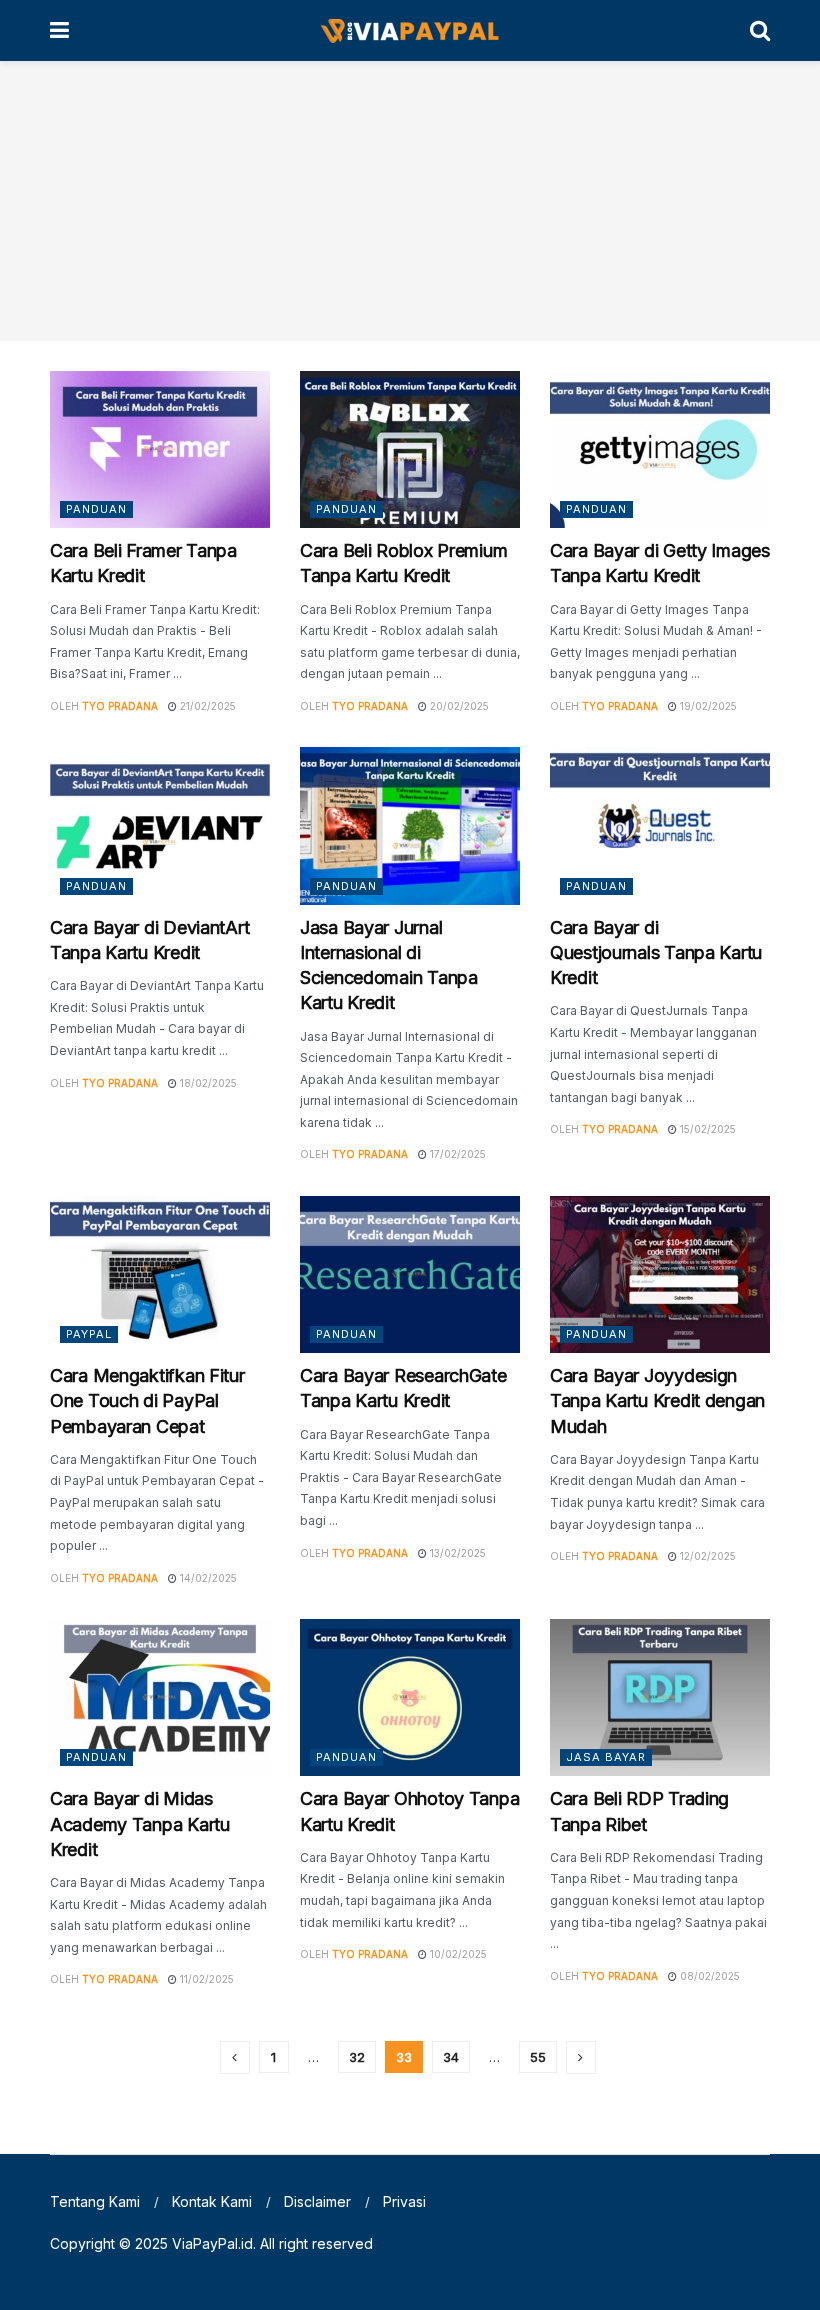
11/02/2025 (205, 1979)
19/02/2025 (707, 706)
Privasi (404, 2201)
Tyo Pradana (120, 706)
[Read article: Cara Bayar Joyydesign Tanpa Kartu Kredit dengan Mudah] (660, 1274)
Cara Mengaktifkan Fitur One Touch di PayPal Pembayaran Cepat (147, 1400)
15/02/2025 (706, 1129)
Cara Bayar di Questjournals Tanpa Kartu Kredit (656, 952)
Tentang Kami (95, 2201)
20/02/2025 (458, 706)
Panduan (96, 509)
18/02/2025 (207, 1083)
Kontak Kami (212, 2201)
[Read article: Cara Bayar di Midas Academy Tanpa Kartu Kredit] (160, 1697)
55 (538, 2057)
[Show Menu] (59, 30)
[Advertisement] (410, 201)
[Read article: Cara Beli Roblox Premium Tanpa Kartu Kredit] (410, 449)
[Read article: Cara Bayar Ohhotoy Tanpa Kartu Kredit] (410, 1697)
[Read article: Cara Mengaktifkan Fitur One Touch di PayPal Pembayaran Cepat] (160, 1274)
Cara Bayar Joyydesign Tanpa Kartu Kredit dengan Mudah (657, 1400)
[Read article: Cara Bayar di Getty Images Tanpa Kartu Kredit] (660, 449)
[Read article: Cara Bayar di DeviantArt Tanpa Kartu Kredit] (160, 825)
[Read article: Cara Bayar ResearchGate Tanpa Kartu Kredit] (410, 1274)
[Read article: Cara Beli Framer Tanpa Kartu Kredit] (160, 449)
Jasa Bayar (606, 1757)
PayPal (89, 1334)
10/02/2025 (457, 1954)
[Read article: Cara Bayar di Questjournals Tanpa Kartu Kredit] (660, 825)
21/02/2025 (206, 706)
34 (451, 2057)
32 (357, 2057)
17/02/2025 (456, 1154)
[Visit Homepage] (409, 31)
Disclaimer (317, 2201)
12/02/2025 (706, 1556)
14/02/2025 (207, 1578)
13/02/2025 (456, 1553)
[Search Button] (760, 30)
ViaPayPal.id (212, 2243)
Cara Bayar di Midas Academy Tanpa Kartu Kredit (140, 1823)
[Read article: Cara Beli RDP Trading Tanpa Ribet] (660, 1697)
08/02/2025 (708, 1976)
